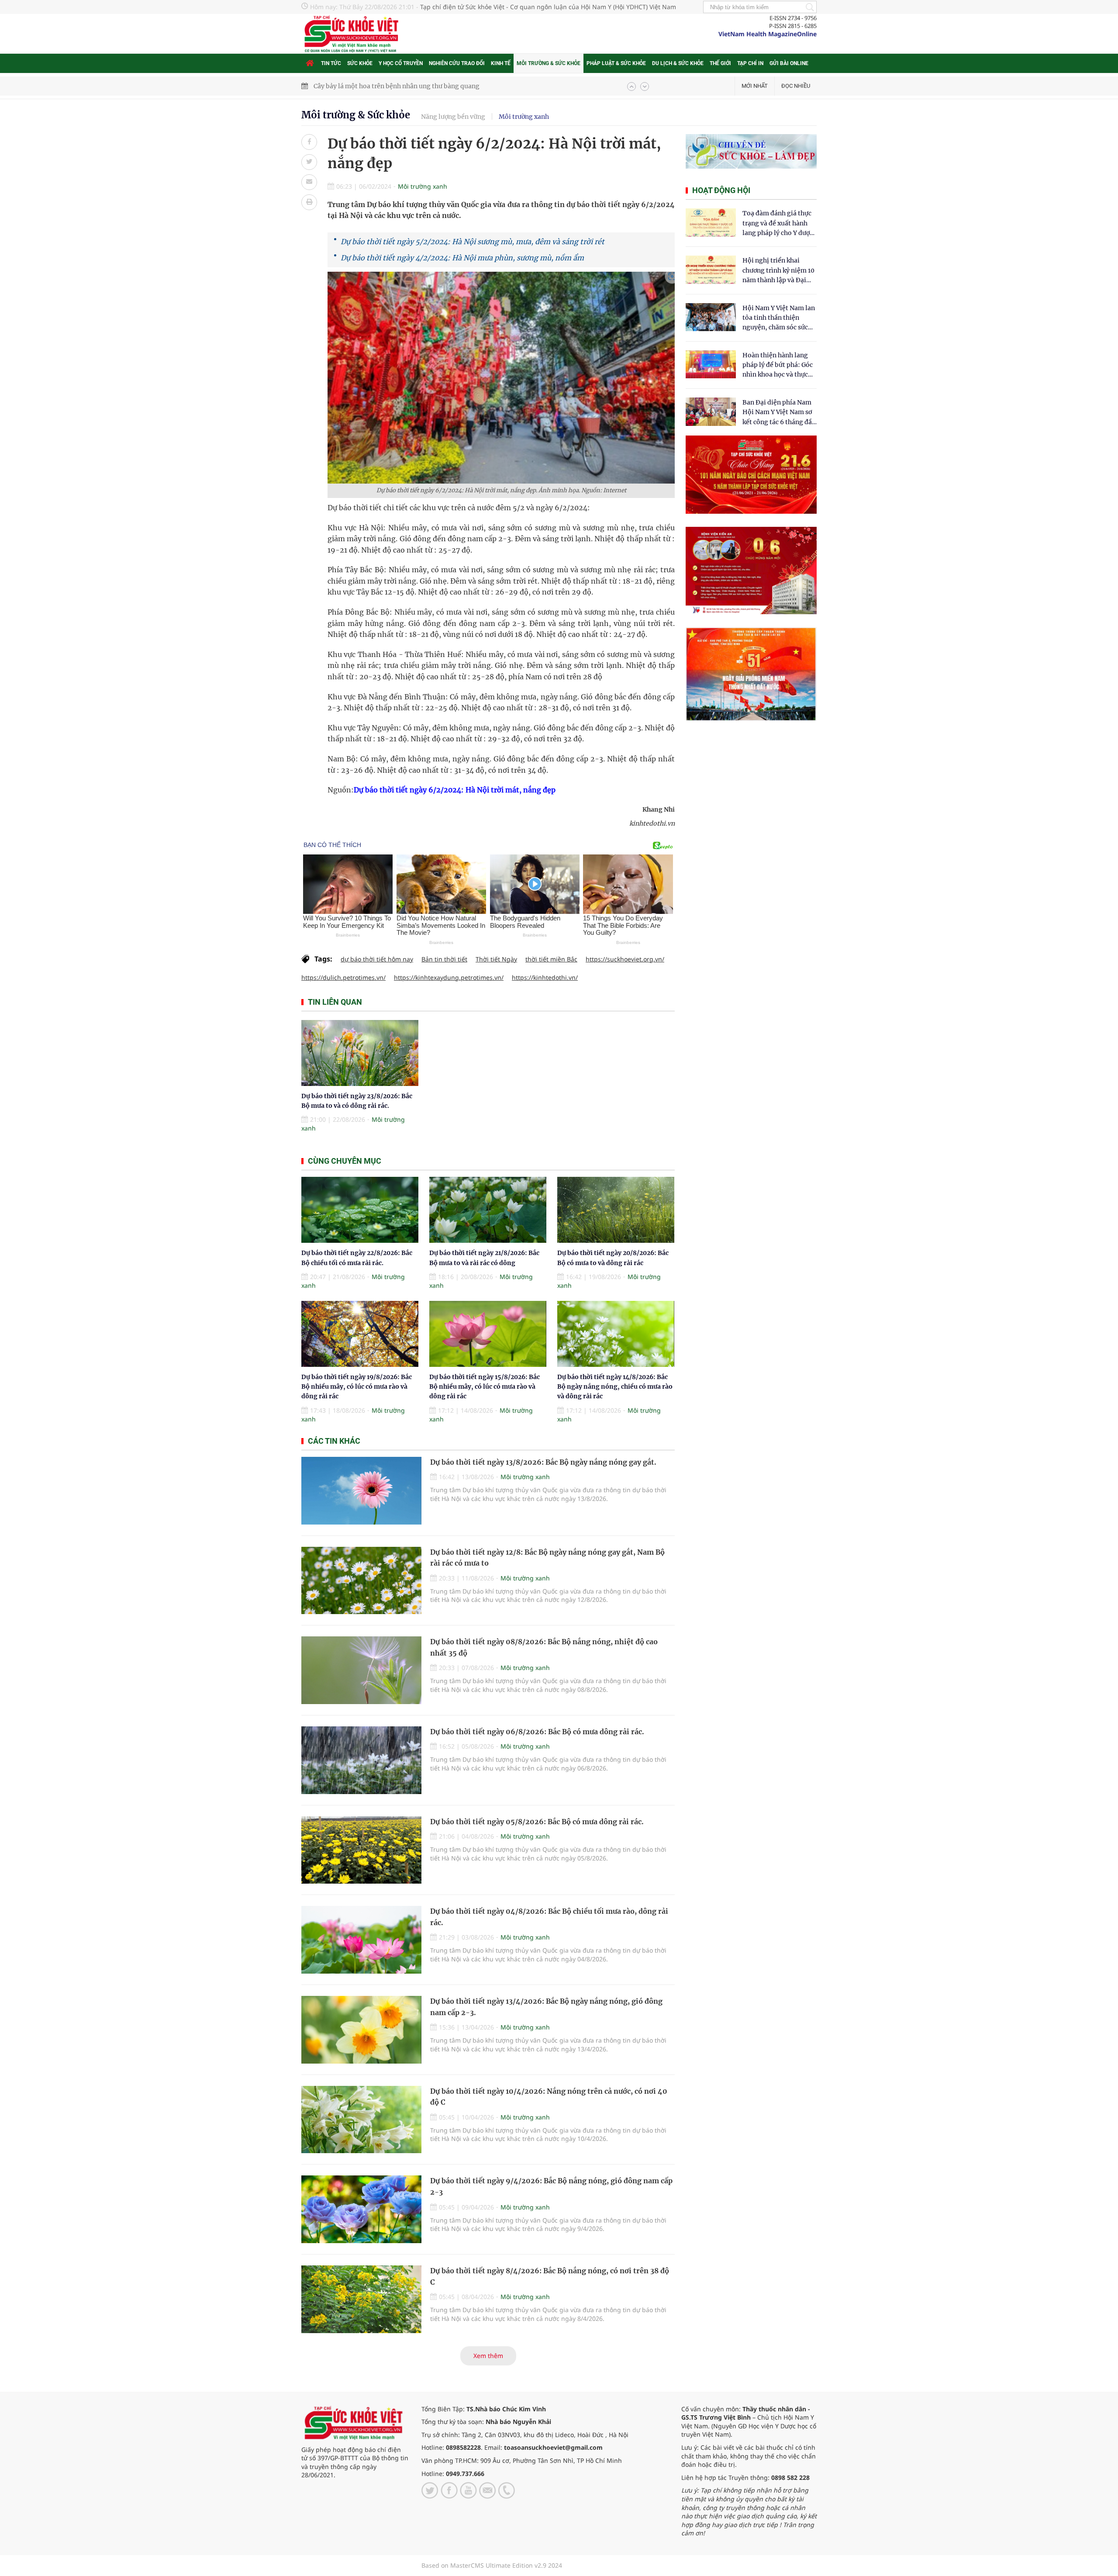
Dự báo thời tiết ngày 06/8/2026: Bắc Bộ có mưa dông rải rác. (537, 1732)
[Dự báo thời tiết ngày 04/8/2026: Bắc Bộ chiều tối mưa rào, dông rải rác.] (361, 1940)
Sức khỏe (360, 63)
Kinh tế (501, 63)
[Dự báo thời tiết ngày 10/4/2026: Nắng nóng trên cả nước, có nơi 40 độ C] (361, 2120)
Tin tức (331, 63)
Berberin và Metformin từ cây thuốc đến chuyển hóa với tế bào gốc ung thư (426, 86)
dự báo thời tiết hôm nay (377, 959)
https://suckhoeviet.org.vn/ (625, 959)
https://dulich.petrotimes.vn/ (343, 977)
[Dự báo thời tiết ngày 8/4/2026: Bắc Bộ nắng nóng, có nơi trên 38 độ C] (361, 2299)
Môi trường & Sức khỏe (549, 63)
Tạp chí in (750, 63)
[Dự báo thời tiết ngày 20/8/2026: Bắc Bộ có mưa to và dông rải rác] (616, 1210)
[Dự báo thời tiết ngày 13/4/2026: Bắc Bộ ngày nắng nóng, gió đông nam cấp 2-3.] (361, 2030)
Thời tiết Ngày (496, 959)
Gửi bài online (789, 63)
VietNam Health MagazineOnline (768, 34)
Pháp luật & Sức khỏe (616, 63)
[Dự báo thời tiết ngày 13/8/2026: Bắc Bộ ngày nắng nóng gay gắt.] (361, 1491)
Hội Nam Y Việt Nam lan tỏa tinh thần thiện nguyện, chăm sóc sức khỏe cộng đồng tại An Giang (779, 318)
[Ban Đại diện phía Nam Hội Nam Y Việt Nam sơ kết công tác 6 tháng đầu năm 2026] (711, 412)
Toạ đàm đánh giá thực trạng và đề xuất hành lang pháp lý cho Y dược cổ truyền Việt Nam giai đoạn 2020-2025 (778, 223)
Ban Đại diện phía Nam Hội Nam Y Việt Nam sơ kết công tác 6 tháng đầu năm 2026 (779, 413)
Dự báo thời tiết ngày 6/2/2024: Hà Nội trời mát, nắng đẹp (455, 790)
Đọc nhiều (796, 86)
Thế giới (720, 63)
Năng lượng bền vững (453, 117)
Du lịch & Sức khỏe (678, 63)
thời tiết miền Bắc (551, 959)
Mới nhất (755, 86)
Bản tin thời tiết (444, 959)
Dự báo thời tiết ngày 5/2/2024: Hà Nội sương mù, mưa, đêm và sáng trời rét (473, 242)
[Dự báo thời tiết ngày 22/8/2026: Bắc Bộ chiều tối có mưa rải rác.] (360, 1210)
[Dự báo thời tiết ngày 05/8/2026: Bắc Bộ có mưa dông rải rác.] (361, 1850)
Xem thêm (488, 2356)
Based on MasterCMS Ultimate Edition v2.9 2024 (492, 2565)
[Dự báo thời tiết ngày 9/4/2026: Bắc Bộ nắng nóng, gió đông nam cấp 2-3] (361, 2209)
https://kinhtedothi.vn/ (545, 977)
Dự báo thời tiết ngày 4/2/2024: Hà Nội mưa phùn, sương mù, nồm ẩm (462, 258)
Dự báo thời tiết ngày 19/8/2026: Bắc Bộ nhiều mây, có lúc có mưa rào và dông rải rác (357, 1387)
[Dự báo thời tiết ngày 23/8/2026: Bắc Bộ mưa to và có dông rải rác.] (360, 1053)
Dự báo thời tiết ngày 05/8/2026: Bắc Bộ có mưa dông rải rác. (537, 1822)
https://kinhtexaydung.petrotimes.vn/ (449, 977)
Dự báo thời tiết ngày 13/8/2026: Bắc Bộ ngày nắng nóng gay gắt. (543, 1462)
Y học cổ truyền (401, 63)
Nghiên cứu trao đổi (457, 63)
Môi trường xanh (524, 117)
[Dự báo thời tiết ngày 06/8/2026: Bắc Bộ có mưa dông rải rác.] (361, 1760)
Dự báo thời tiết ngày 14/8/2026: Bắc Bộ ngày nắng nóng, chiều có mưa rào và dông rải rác (615, 1387)
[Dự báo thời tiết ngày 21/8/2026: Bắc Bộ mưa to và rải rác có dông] (488, 1210)
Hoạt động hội (721, 190)
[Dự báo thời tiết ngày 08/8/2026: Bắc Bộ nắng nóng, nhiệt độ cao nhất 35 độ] (361, 1670)
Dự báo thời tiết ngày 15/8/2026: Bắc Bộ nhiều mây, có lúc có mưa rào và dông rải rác (485, 1387)
